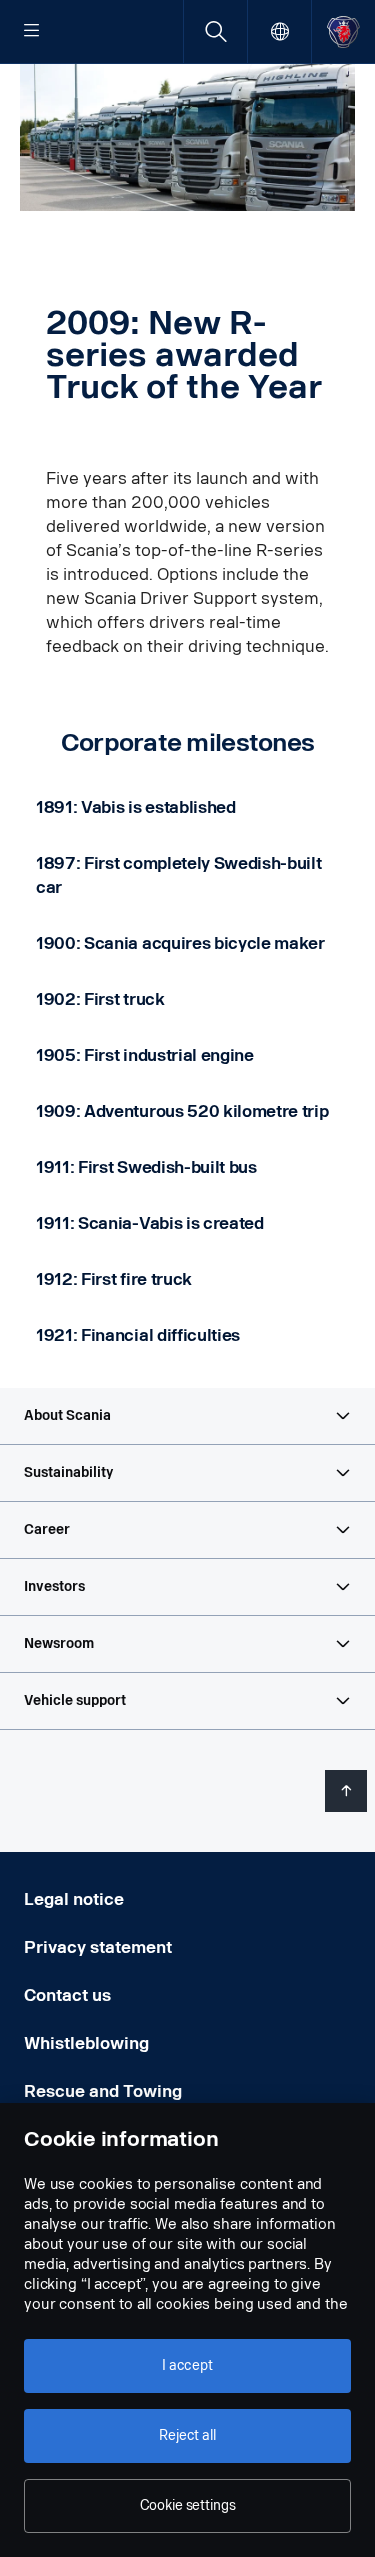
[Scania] (343, 31)
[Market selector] (279, 31)
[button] (187, 1416)
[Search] (215, 31)
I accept (187, 2365)
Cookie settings (188, 2505)
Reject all (187, 2435)
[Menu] (32, 32)
